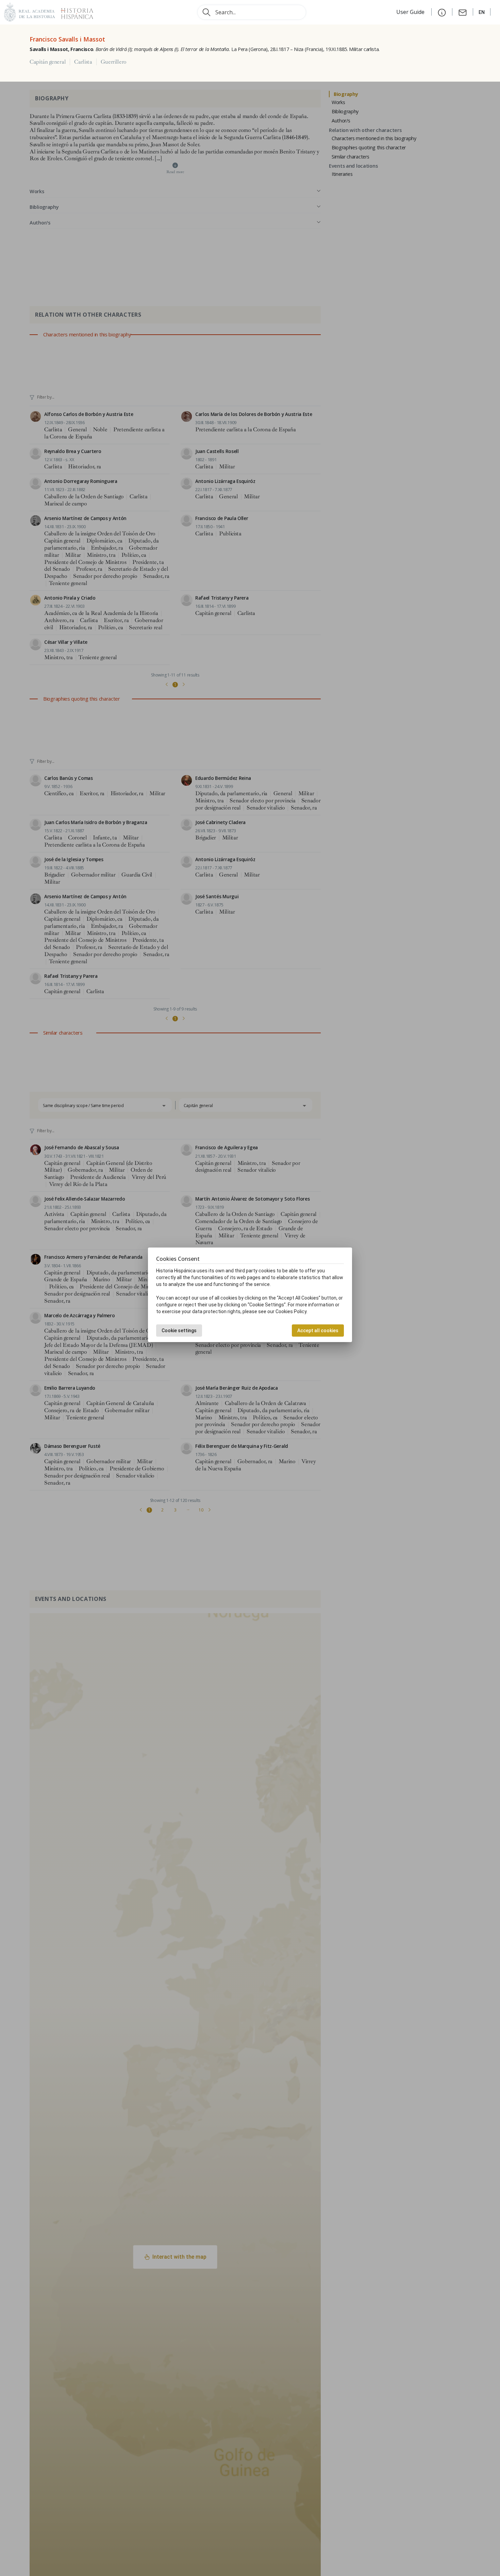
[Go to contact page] (463, 12)
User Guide (411, 12)
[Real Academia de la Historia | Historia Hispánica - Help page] (442, 12)
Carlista (83, 62)
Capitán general (48, 62)
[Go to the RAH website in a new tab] (30, 11)
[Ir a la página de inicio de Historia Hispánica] (74, 11)
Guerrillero (114, 62)
